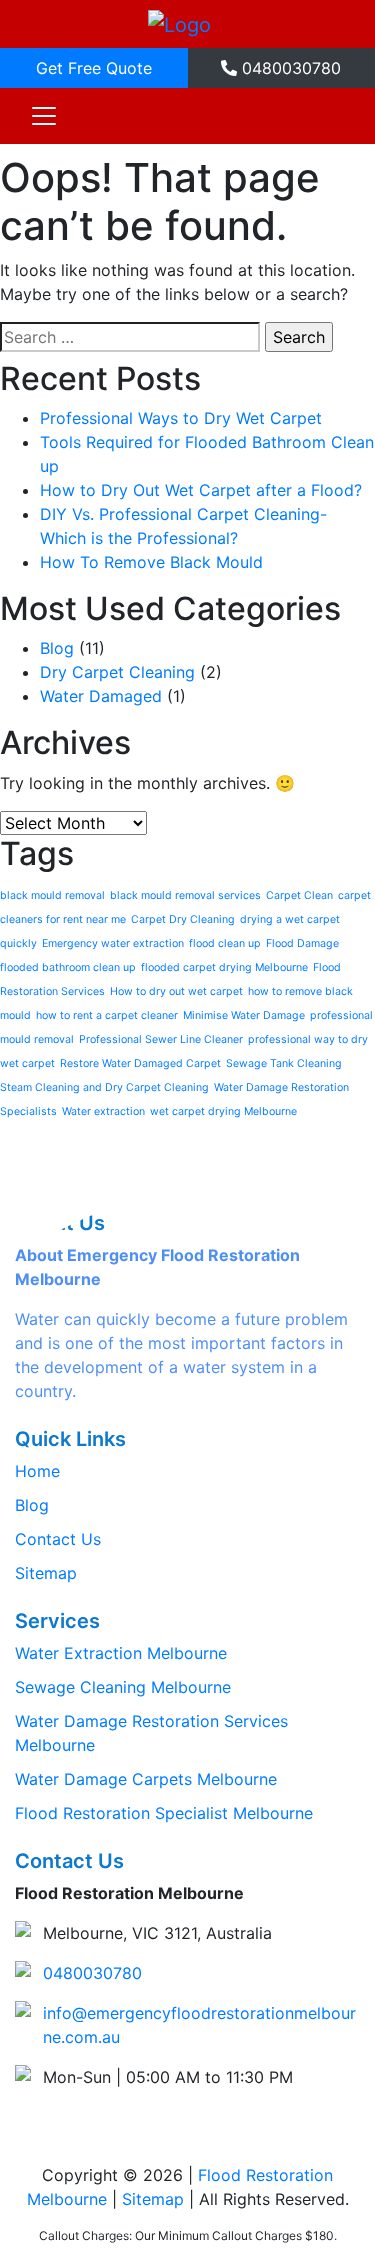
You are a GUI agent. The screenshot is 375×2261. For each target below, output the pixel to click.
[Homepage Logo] (179, 24)
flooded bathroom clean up (68, 967)
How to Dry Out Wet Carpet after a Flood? (201, 490)
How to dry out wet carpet (176, 991)
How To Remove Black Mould (151, 562)
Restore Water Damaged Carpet (140, 1063)
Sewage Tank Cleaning (284, 1063)
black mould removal (52, 895)
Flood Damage (302, 943)
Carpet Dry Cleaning (183, 919)
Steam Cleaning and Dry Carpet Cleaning (104, 1087)
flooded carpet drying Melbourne (224, 967)
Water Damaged (101, 696)
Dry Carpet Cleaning (117, 672)
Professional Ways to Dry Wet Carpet (181, 418)
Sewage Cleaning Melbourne (123, 1687)
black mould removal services (185, 895)
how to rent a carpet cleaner (107, 1015)
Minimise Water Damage (244, 1015)
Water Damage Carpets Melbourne (146, 1779)
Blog (57, 648)
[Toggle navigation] (44, 116)
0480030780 (289, 68)
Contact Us (58, 1539)
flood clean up (225, 943)
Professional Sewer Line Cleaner (161, 1039)
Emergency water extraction (113, 943)
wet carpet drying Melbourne (223, 1111)
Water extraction (103, 1111)
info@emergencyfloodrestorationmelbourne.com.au (199, 2025)
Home (37, 1471)
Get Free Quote (94, 68)
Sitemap (46, 1573)
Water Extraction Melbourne (121, 1653)
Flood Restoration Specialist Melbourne (164, 1813)
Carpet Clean (299, 895)
